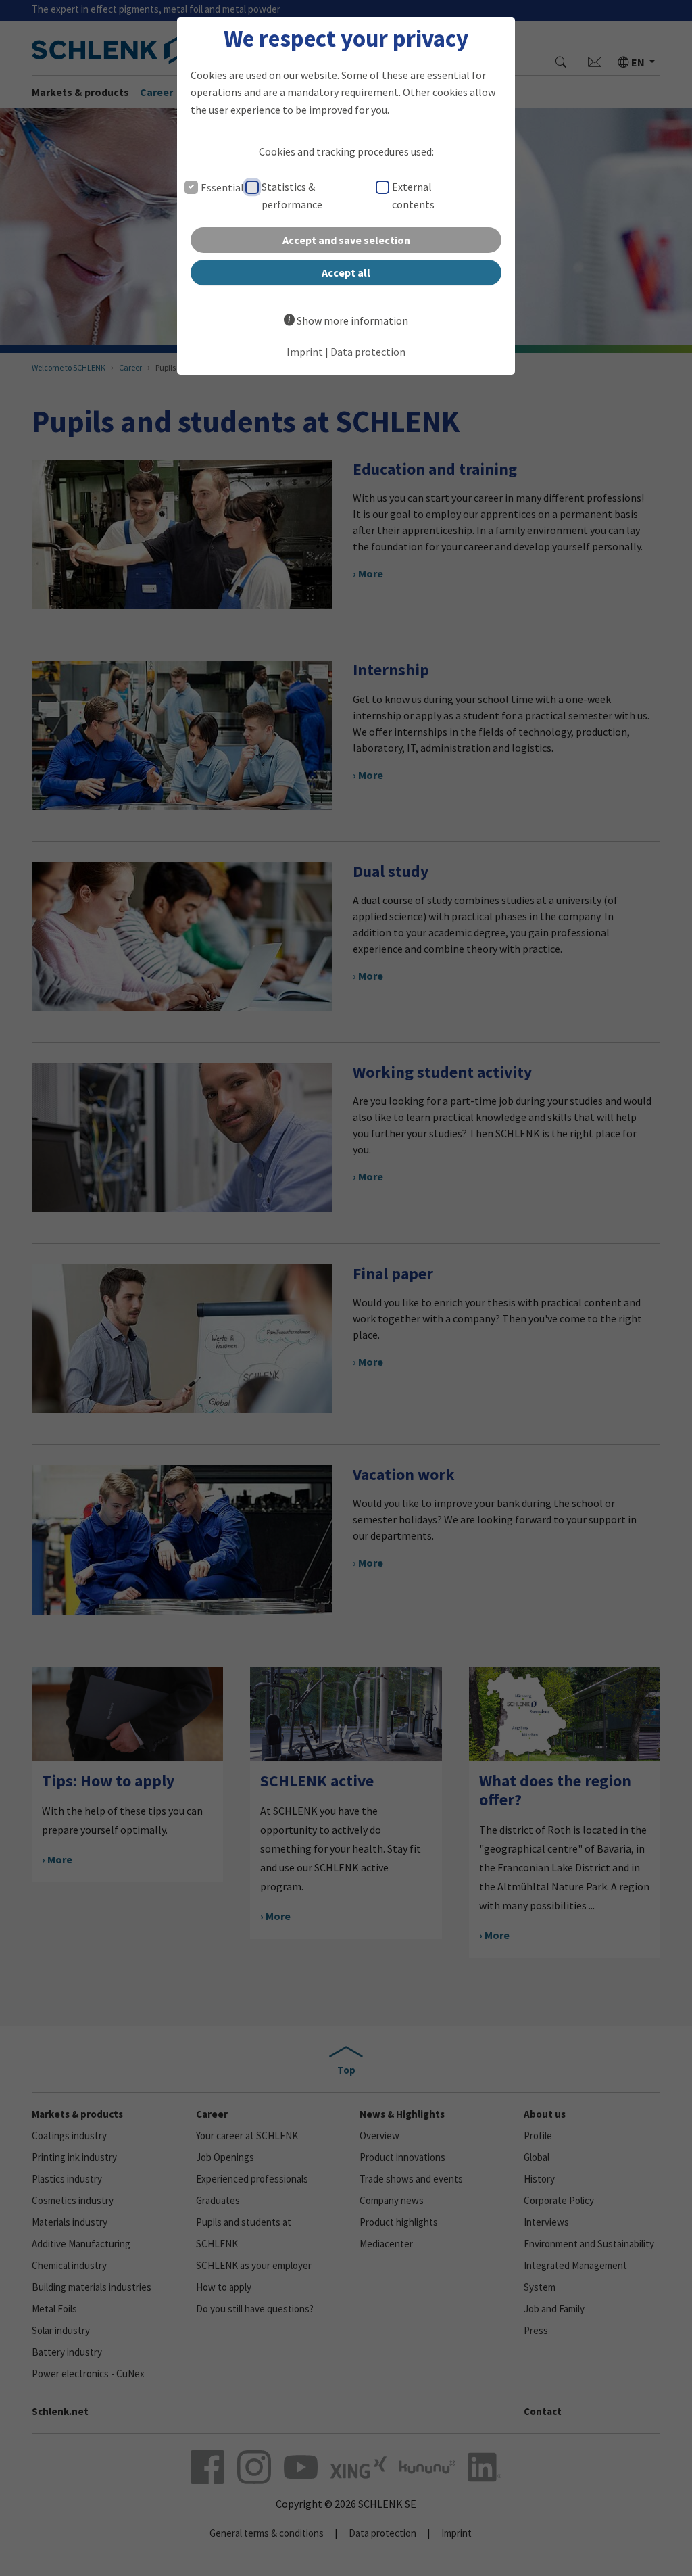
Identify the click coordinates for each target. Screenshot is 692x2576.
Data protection (368, 352)
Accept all (346, 272)
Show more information (352, 320)
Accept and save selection (346, 240)
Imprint (305, 352)
